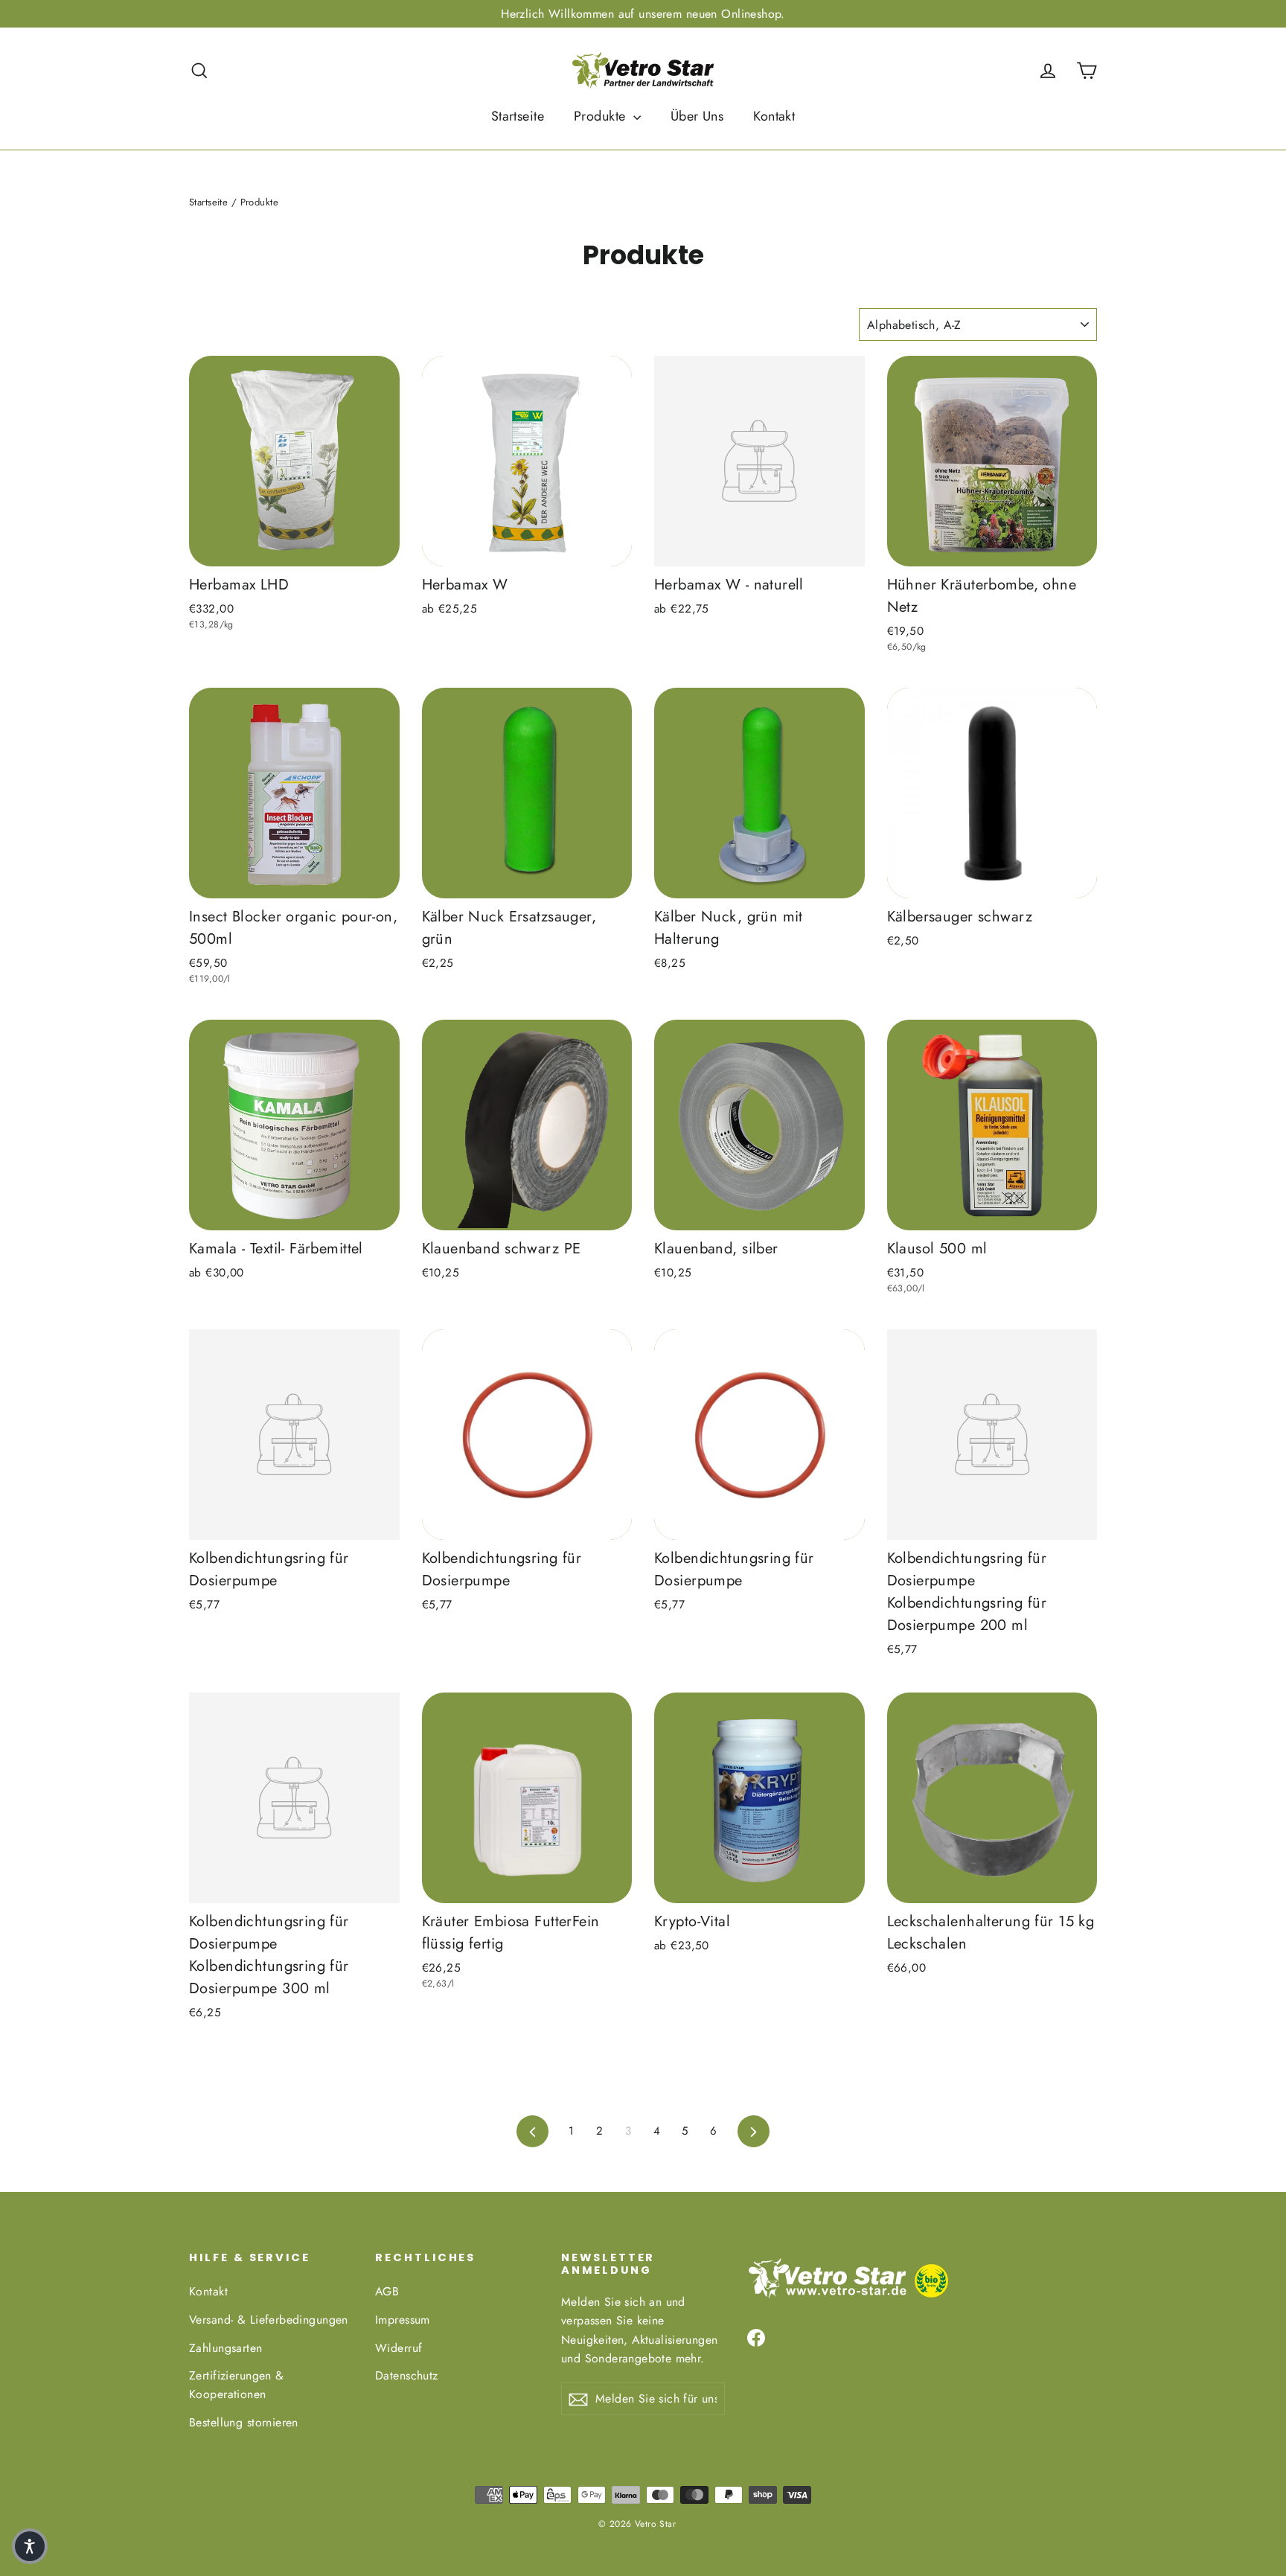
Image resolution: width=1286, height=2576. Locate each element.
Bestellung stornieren (244, 2422)
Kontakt (774, 116)
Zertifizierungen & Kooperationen (237, 2385)
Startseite (518, 116)
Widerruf (399, 2348)
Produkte (602, 116)
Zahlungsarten (226, 2348)
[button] (30, 2546)
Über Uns (697, 116)
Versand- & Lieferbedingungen (269, 2320)
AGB (387, 2291)
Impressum (403, 2320)
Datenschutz (407, 2375)
